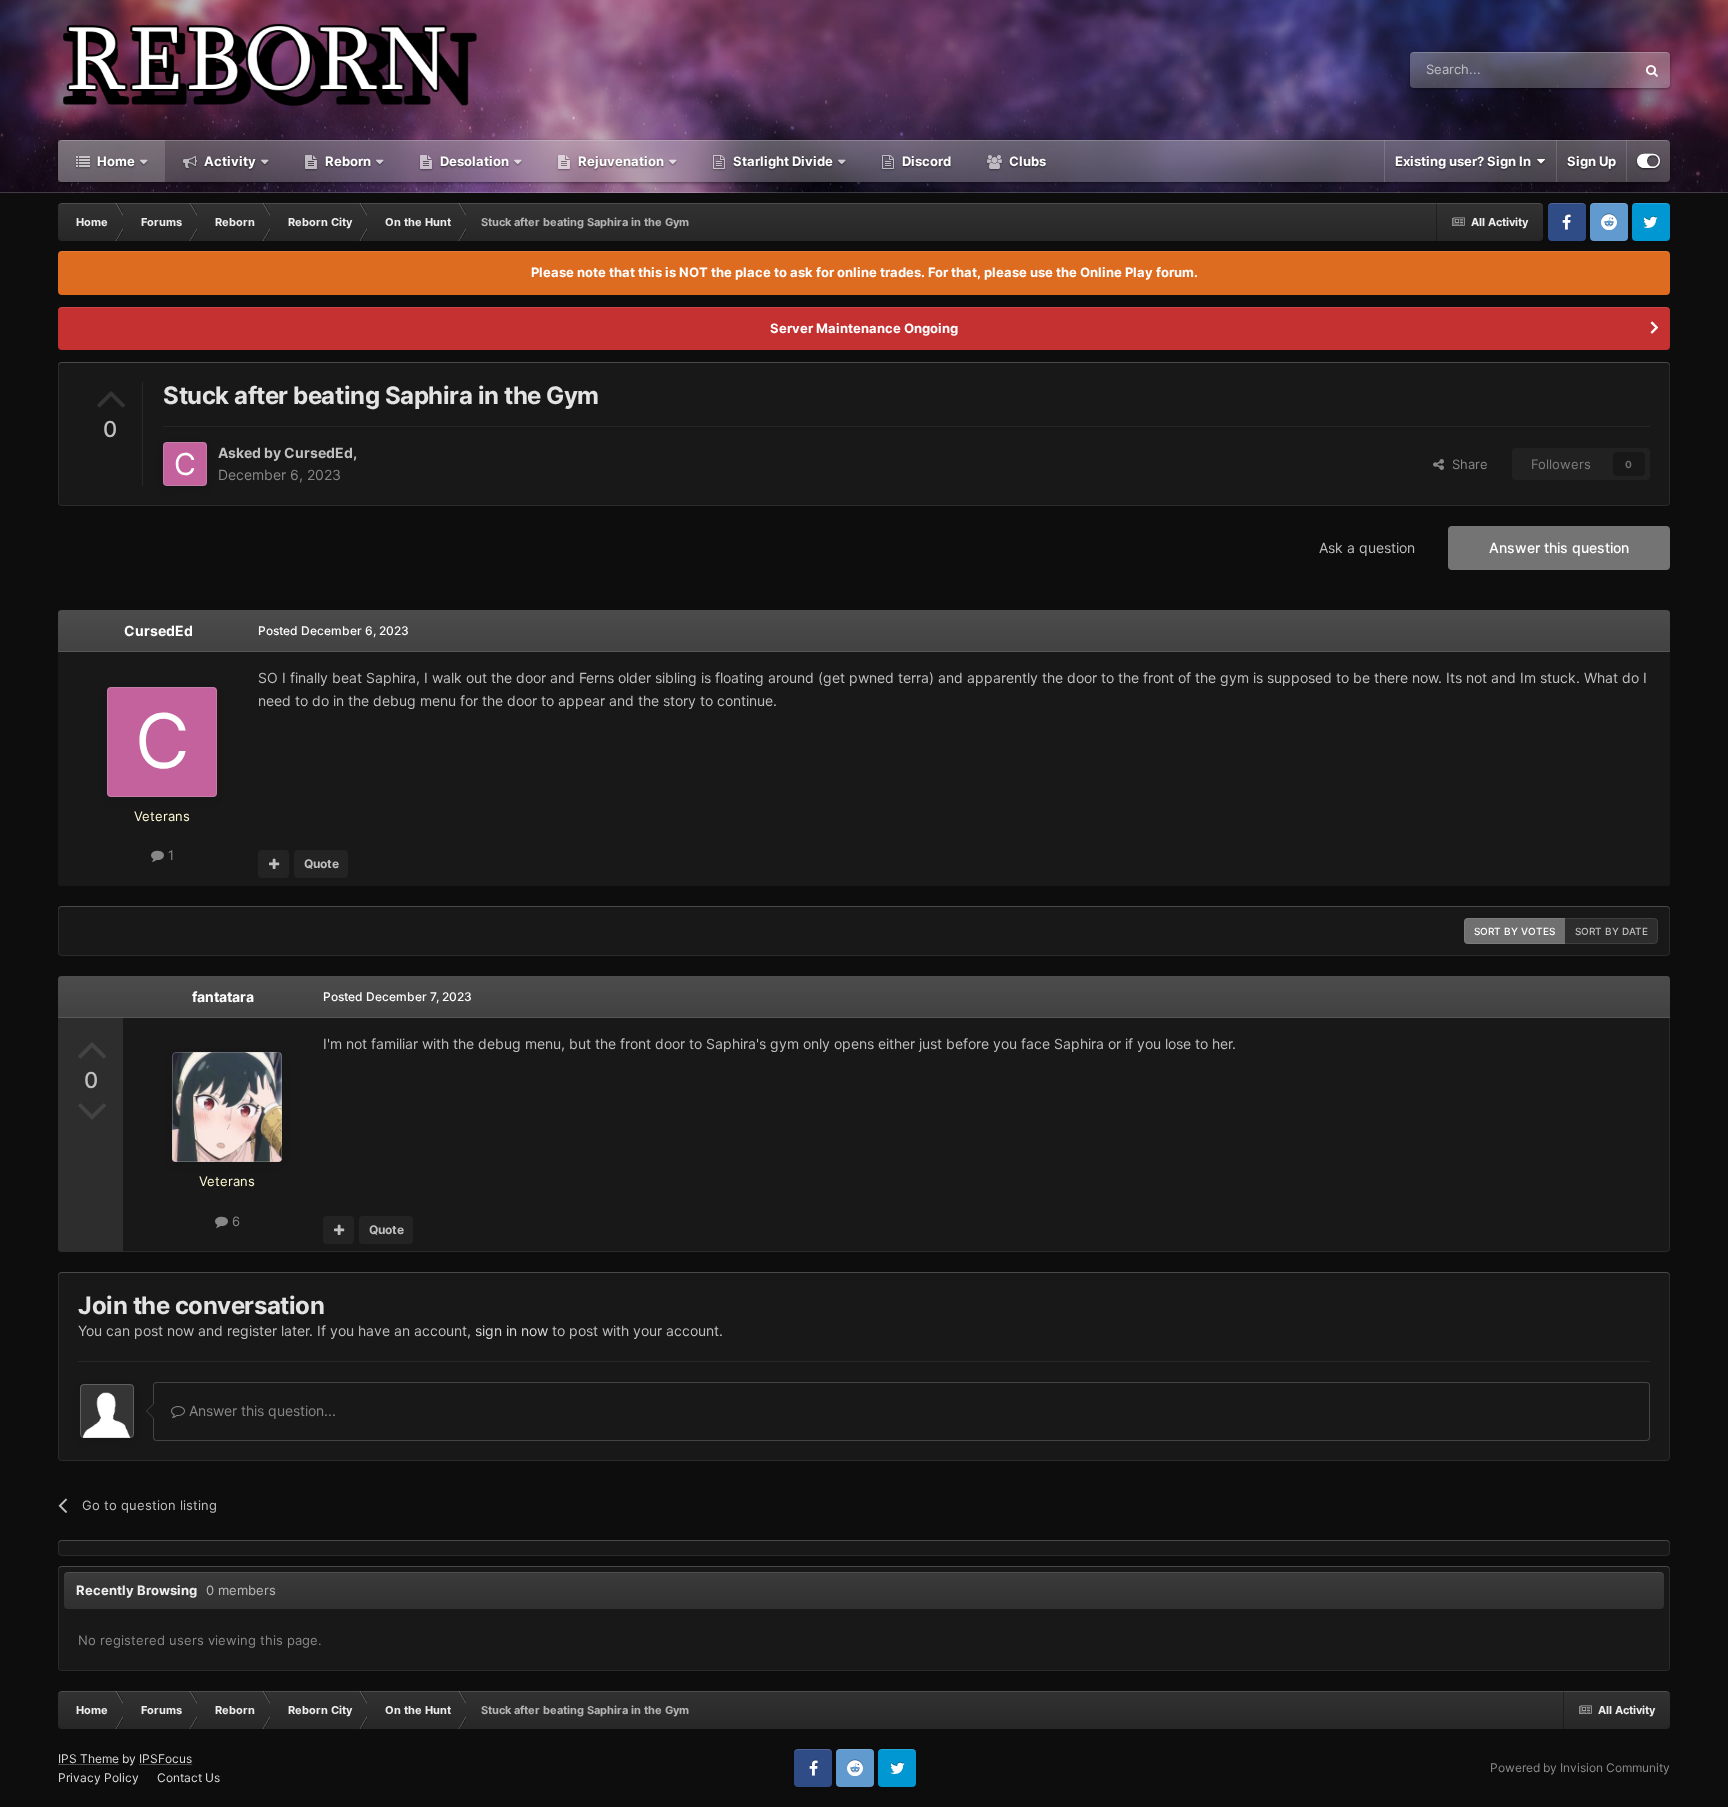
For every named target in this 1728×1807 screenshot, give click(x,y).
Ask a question (1367, 547)
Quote (321, 863)
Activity (228, 161)
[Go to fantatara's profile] (227, 1107)
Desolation (473, 161)
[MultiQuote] (273, 864)
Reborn (346, 161)
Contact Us (188, 1777)
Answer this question (1559, 547)
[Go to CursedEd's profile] (185, 464)
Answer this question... (260, 1410)
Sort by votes (1514, 931)
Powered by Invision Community (1580, 1767)
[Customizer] (1648, 161)
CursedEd (318, 452)
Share (1466, 464)
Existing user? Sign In (1466, 161)
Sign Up (1591, 161)
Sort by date (1611, 931)
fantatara (223, 996)
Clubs (1026, 161)
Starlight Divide (781, 161)
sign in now (511, 1330)
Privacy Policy (98, 1777)
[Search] (1652, 70)
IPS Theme (88, 1758)
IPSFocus (165, 1758)
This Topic (1578, 69)
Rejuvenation (619, 161)
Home (114, 161)
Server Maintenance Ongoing (864, 328)
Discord (925, 161)
